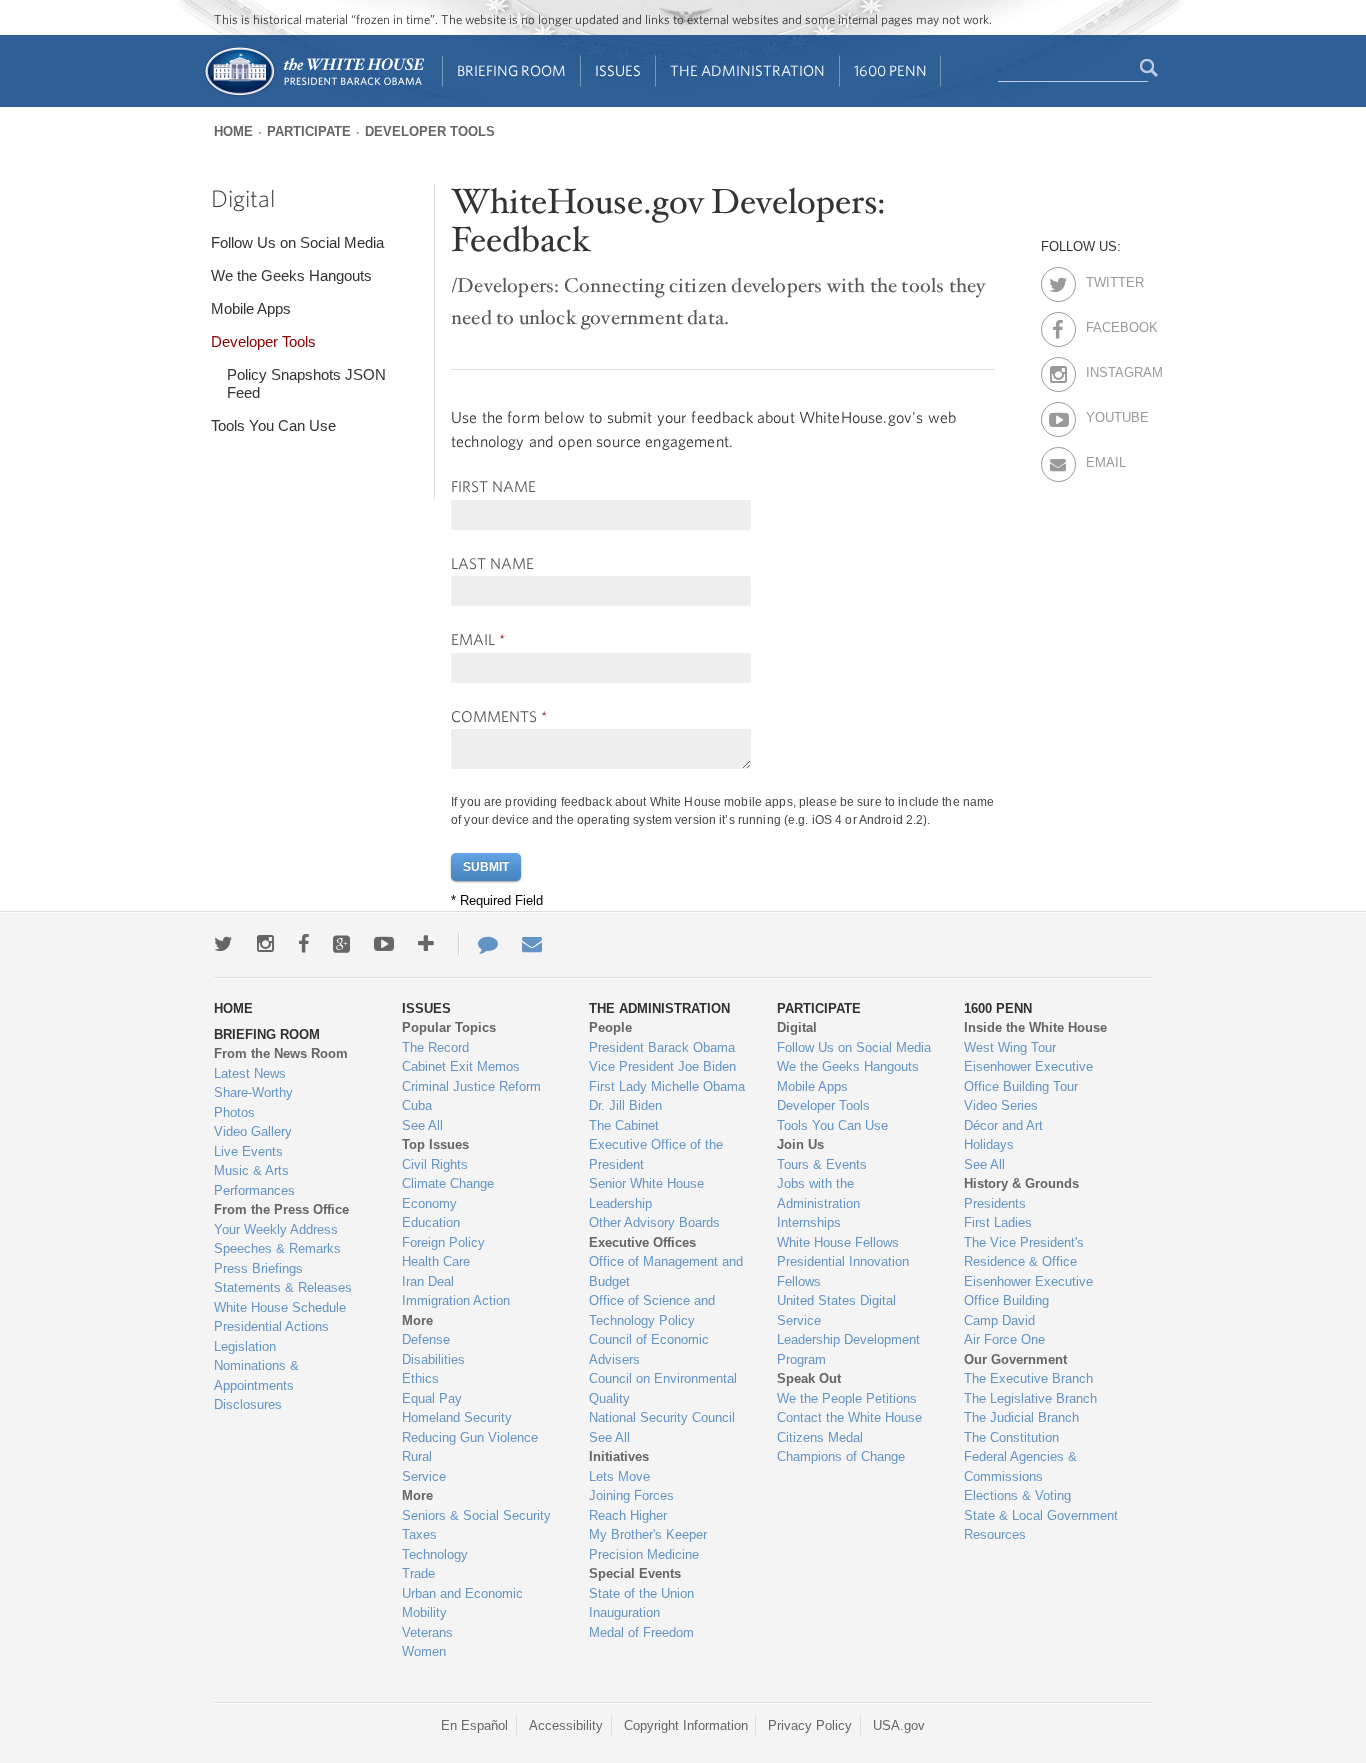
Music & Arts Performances (254, 1180)
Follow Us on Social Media (297, 242)
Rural (417, 1456)
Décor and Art (1003, 1125)
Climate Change (448, 1183)
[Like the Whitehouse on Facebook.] (303, 944)
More (417, 1320)
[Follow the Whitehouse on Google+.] (341, 944)
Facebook (1103, 324)
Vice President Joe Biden (662, 1066)
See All (422, 1125)
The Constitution (1011, 1437)
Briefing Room (511, 70)
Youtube (1103, 414)
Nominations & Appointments (256, 1375)
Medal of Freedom (641, 1632)
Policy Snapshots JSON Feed (306, 383)
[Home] (313, 93)
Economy (429, 1203)
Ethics (420, 1378)
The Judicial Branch (1021, 1417)
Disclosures (248, 1404)
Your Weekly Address (276, 1229)
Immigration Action (456, 1300)
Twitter (1103, 279)
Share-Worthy (253, 1092)
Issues (618, 70)
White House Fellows (838, 1242)
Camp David (999, 1320)
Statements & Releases (283, 1287)
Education (431, 1222)
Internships (809, 1222)
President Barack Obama (662, 1047)
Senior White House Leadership (646, 1193)
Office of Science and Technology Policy (652, 1310)
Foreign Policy (443, 1242)
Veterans (427, 1632)
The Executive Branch (1028, 1378)
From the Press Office (281, 1209)
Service (424, 1476)
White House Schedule (280, 1307)
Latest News (250, 1073)
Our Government (1015, 1359)
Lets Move (619, 1476)
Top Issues (435, 1144)
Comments (499, 716)
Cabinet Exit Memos (461, 1066)
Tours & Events (822, 1164)
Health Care (436, 1261)
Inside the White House (1035, 1027)
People (610, 1027)
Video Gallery (253, 1131)
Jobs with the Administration (818, 1193)
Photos (234, 1112)
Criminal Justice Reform (471, 1086)
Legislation (245, 1346)
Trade (418, 1573)
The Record (435, 1047)
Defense (426, 1339)
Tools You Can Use (273, 425)
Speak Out (809, 1378)
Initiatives (619, 1456)
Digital (243, 198)
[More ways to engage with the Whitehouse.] (426, 944)
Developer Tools (430, 131)
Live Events (248, 1151)
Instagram (1103, 369)
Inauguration (624, 1612)
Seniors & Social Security (476, 1515)
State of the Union (641, 1593)
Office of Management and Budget (666, 1271)
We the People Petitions (847, 1398)
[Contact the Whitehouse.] (478, 944)
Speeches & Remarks (277, 1248)
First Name (493, 486)
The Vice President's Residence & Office (1024, 1252)
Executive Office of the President (656, 1154)
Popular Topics (449, 1027)
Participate (309, 131)
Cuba (417, 1105)
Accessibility (566, 1725)
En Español (474, 1725)
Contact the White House (849, 1417)
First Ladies (998, 1222)
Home (233, 131)
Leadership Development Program (848, 1349)
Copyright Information (686, 1725)
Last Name (492, 563)
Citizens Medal (820, 1437)
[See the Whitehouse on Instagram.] (265, 944)
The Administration (747, 70)
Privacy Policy (810, 1725)
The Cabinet (624, 1125)
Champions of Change (841, 1456)
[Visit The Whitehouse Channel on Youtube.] (384, 944)
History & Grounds (1021, 1183)
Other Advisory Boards (654, 1222)
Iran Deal (428, 1281)
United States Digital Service (836, 1310)
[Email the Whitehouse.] (532, 944)
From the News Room (281, 1053)
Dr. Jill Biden (625, 1105)
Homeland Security (457, 1417)
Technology (435, 1554)
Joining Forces (631, 1495)
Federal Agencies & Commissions (1020, 1466)
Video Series (1001, 1105)
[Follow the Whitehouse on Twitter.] (223, 944)
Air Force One (1004, 1339)
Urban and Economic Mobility (462, 1603)
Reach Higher (628, 1515)
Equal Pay (432, 1398)
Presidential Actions (271, 1326)
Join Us (800, 1144)
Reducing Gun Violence (470, 1437)
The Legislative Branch (1030, 1398)
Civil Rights (435, 1164)
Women (424, 1651)
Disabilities (433, 1359)
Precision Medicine (644, 1554)
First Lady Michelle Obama (667, 1086)
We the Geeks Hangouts (291, 275)
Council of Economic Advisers (649, 1349)
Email (478, 639)
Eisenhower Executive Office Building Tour (1028, 1076)
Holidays (989, 1144)
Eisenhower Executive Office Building (1028, 1291)
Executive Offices (642, 1242)
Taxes (419, 1534)
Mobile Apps (251, 308)
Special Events (635, 1573)
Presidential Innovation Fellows (843, 1271)
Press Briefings (258, 1268)
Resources (995, 1534)
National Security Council (662, 1417)
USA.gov (899, 1725)
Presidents (995, 1203)
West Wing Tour (1010, 1047)
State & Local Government (1041, 1515)
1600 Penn (890, 70)
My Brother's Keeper (648, 1534)
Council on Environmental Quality (663, 1388)
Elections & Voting (1017, 1495)
